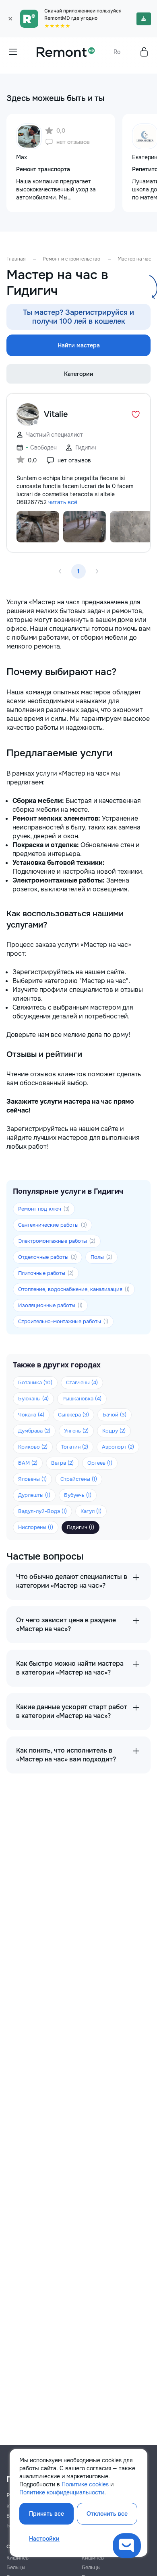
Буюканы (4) (33, 1399)
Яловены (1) (32, 1479)
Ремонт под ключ (44, 1209)
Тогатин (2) (75, 1447)
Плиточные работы (46, 1273)
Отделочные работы (48, 1257)
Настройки (44, 2539)
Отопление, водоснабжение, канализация (74, 1289)
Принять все (46, 2514)
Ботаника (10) (35, 1382)
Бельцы (16, 2567)
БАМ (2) (28, 1463)
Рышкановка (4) (82, 1399)
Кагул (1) (91, 1511)
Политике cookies (85, 2484)
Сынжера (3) (73, 1415)
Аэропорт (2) (118, 1447)
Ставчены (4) (82, 1382)
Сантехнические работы (53, 1225)
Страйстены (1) (79, 1479)
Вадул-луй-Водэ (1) (42, 1511)
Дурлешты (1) (34, 1495)
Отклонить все (107, 2514)
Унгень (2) (76, 1431)
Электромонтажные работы (57, 1241)
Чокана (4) (31, 1415)
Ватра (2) (62, 1463)
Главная (16, 259)
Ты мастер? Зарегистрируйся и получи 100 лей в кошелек (78, 317)
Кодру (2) (114, 1431)
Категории (79, 374)
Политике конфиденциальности (62, 2492)
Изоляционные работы (50, 1305)
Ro (117, 52)
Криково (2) (33, 1447)
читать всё (63, 502)
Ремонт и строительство (71, 259)
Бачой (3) (115, 1415)
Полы (101, 1257)
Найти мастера (79, 345)
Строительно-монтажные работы (63, 1321)
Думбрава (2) (34, 1431)
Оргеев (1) (100, 1463)
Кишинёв (18, 2558)
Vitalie (56, 414)
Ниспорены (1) (36, 1527)
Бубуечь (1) (78, 1495)
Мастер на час (134, 259)
